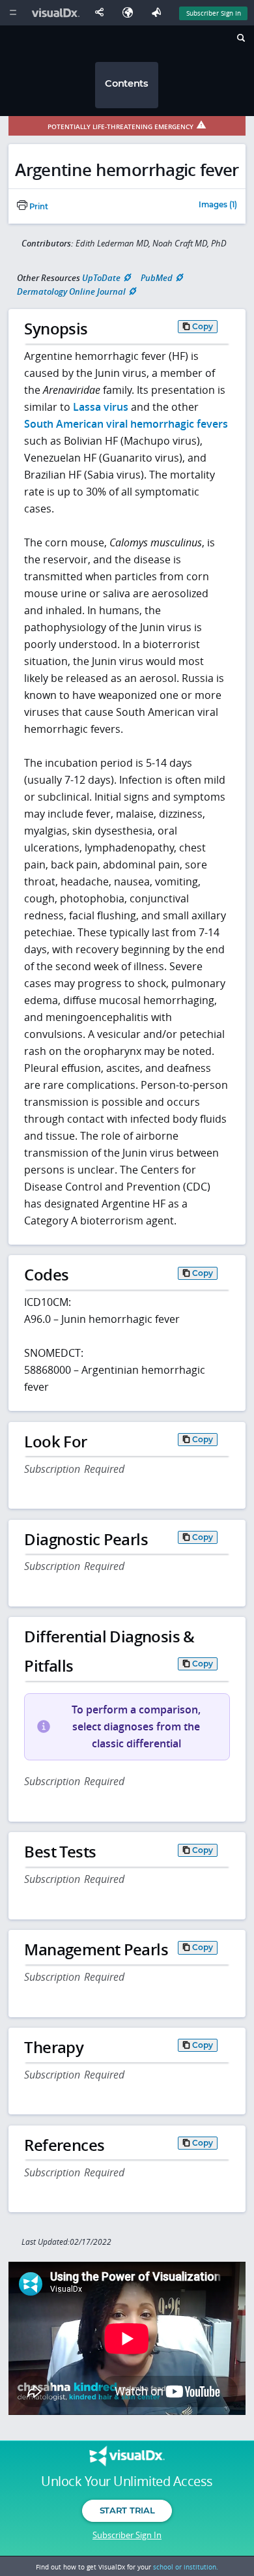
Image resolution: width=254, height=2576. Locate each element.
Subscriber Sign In (214, 13)
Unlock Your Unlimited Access (127, 2481)
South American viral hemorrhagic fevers (126, 424)
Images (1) (218, 205)
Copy (203, 326)
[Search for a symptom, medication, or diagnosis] (240, 40)
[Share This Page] (102, 13)
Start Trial (127, 2510)
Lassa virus (101, 407)
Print (38, 207)
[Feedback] (159, 13)
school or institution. (186, 2567)
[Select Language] (131, 13)
